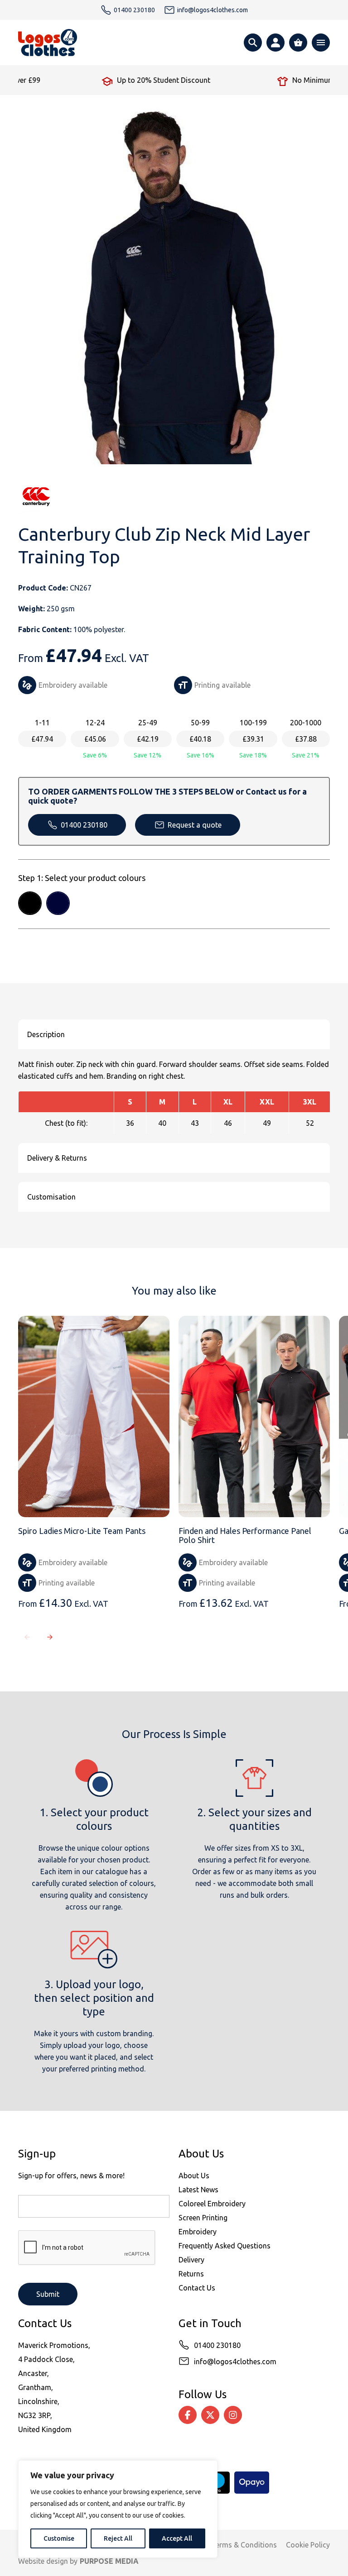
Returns (191, 2274)
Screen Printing (203, 2218)
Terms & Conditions (244, 2545)
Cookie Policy (308, 2545)
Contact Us (197, 2288)
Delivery (191, 2260)
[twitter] (210, 2415)
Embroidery (198, 2232)
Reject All (118, 2538)
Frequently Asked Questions (225, 2246)
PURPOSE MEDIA (109, 2561)
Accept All (177, 2538)
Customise (59, 2538)
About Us (194, 2176)
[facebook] (188, 2415)
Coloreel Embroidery (212, 2204)
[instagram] (233, 2415)
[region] (118, 2509)
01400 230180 (84, 825)
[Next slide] (50, 1637)
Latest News (198, 2190)
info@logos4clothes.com (235, 2362)
